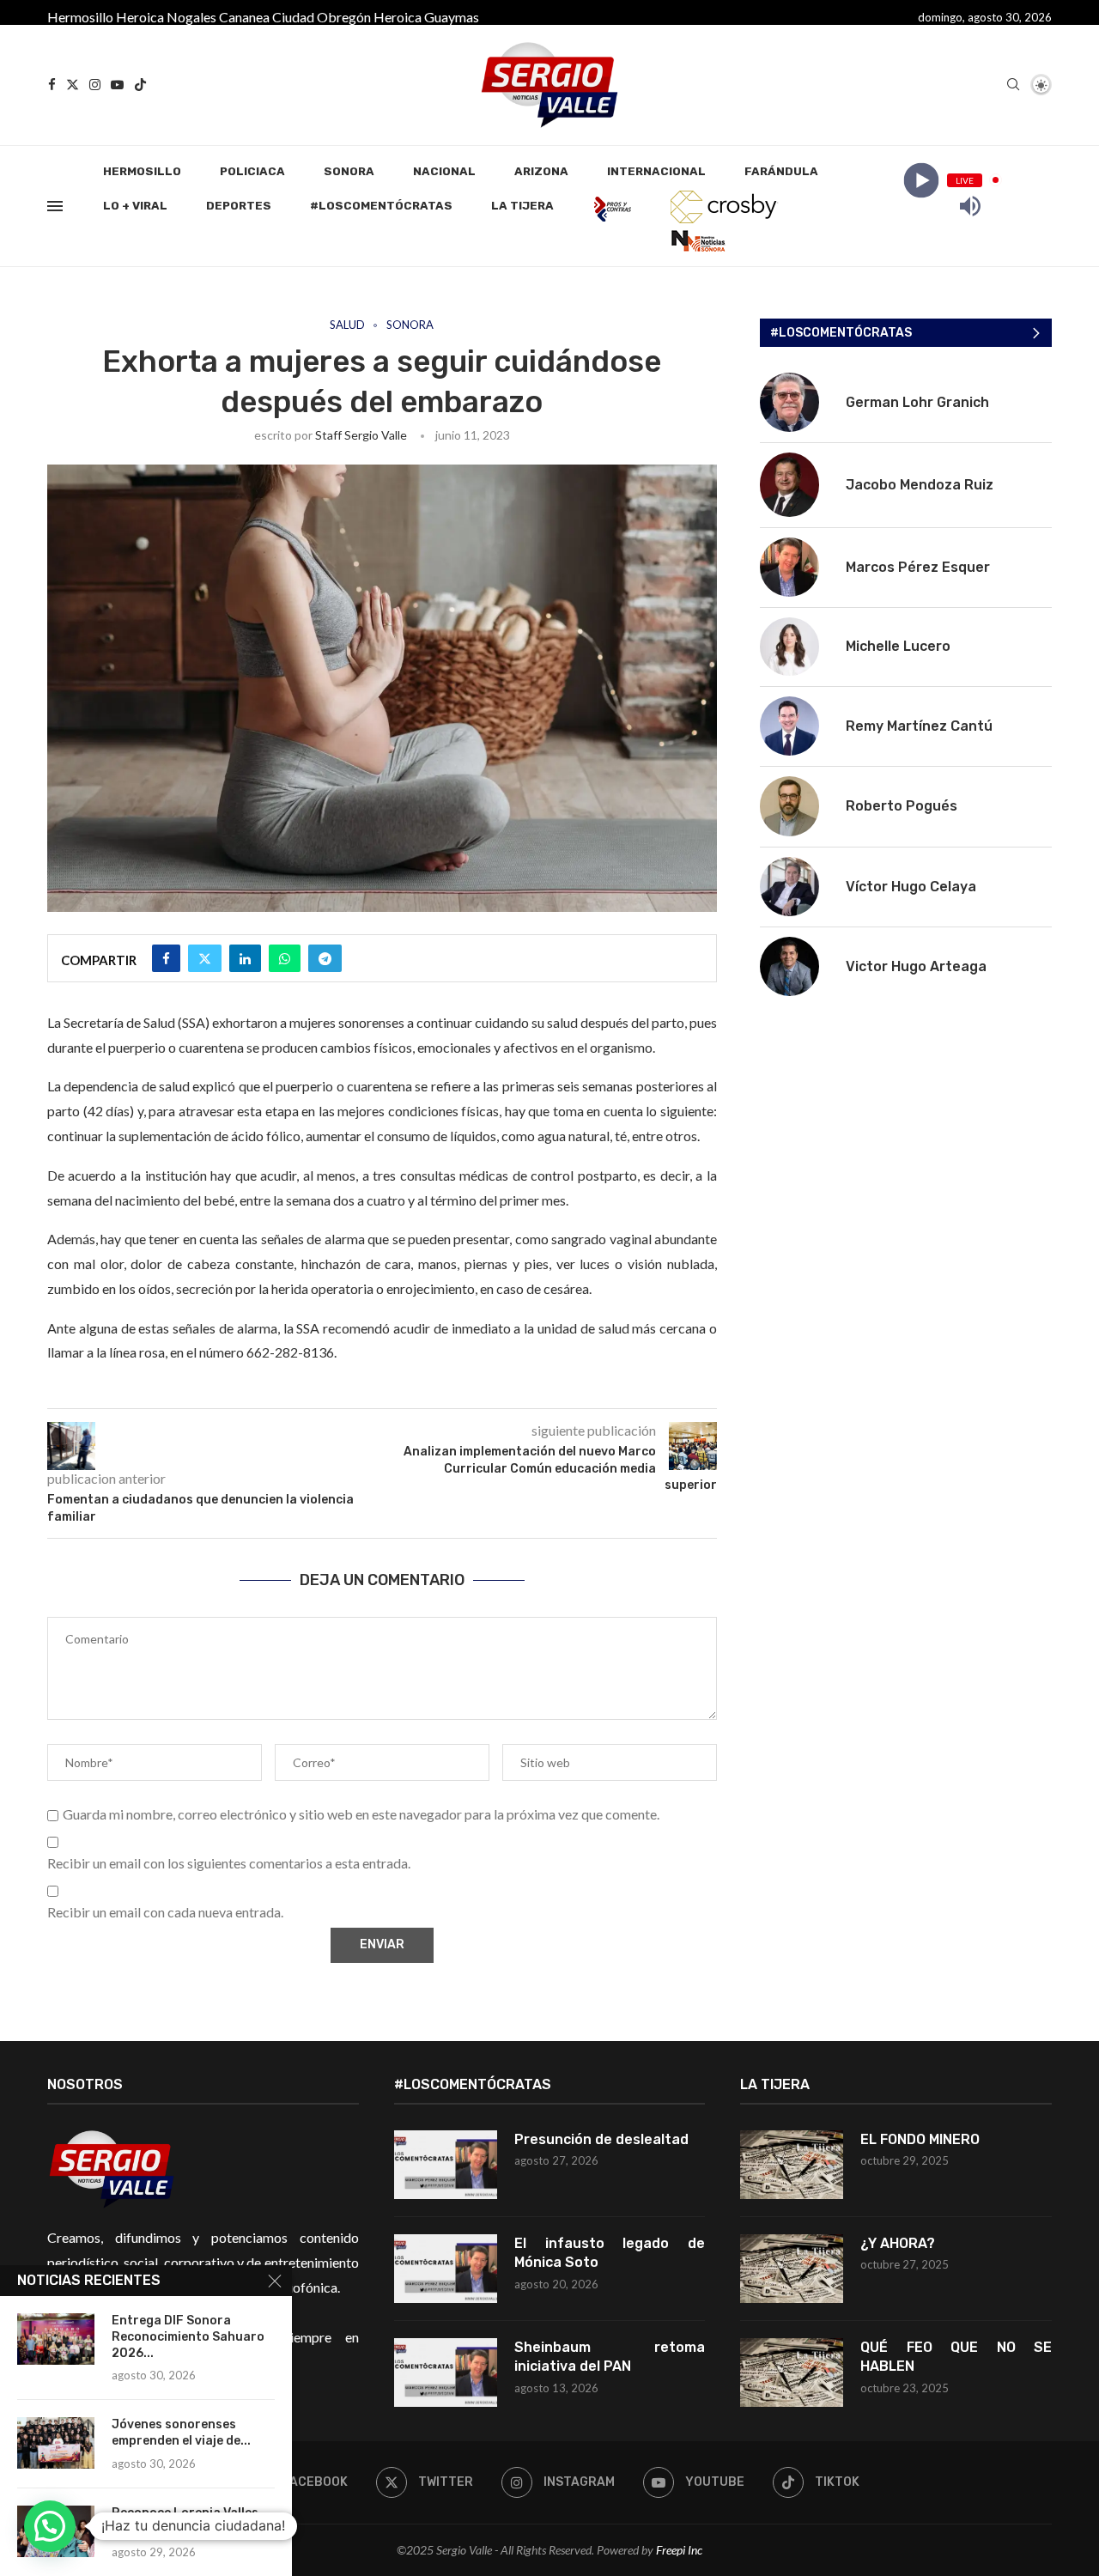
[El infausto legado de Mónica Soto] (446, 2269)
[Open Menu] (55, 206)
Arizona (541, 171)
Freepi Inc (679, 2550)
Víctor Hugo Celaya (911, 887)
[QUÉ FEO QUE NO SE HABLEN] (792, 2372)
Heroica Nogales (166, 17)
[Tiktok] (140, 85)
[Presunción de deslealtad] (446, 2165)
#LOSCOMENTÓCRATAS (381, 206)
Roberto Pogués (902, 806)
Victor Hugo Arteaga (916, 966)
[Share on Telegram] (325, 958)
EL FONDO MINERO (920, 2139)
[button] (50, 2526)
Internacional (656, 171)
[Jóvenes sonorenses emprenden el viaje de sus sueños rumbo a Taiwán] (56, 2443)
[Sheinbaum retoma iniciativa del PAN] (446, 2372)
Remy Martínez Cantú (919, 726)
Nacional (444, 171)
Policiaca (252, 171)
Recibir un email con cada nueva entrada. (165, 1912)
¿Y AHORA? (898, 2243)
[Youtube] (117, 85)
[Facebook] (52, 85)
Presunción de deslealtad (601, 2139)
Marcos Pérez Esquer (918, 567)
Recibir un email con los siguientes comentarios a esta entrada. (229, 1863)
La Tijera (522, 206)
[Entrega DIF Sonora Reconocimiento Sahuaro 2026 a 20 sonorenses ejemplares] (56, 2339)
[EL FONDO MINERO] (792, 2165)
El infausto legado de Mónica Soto (610, 2253)
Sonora (349, 171)
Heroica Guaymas (426, 17)
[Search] (1013, 85)
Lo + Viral (135, 206)
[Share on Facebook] (166, 958)
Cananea (244, 17)
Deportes (239, 206)
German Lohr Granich (917, 402)
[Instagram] (95, 85)
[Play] (921, 180)
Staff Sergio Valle (361, 435)
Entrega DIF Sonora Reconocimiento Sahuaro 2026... (188, 2337)
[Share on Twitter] (205, 958)
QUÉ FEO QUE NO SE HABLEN (956, 2357)
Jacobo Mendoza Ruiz (920, 485)
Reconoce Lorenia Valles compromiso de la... (185, 2521)
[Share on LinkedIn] (245, 958)
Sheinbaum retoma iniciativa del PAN (610, 2357)
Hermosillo (80, 17)
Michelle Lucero (898, 646)
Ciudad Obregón (322, 17)
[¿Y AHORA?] (792, 2269)
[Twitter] (73, 85)
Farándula (781, 171)
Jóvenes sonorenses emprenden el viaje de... (181, 2433)
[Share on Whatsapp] (285, 958)
